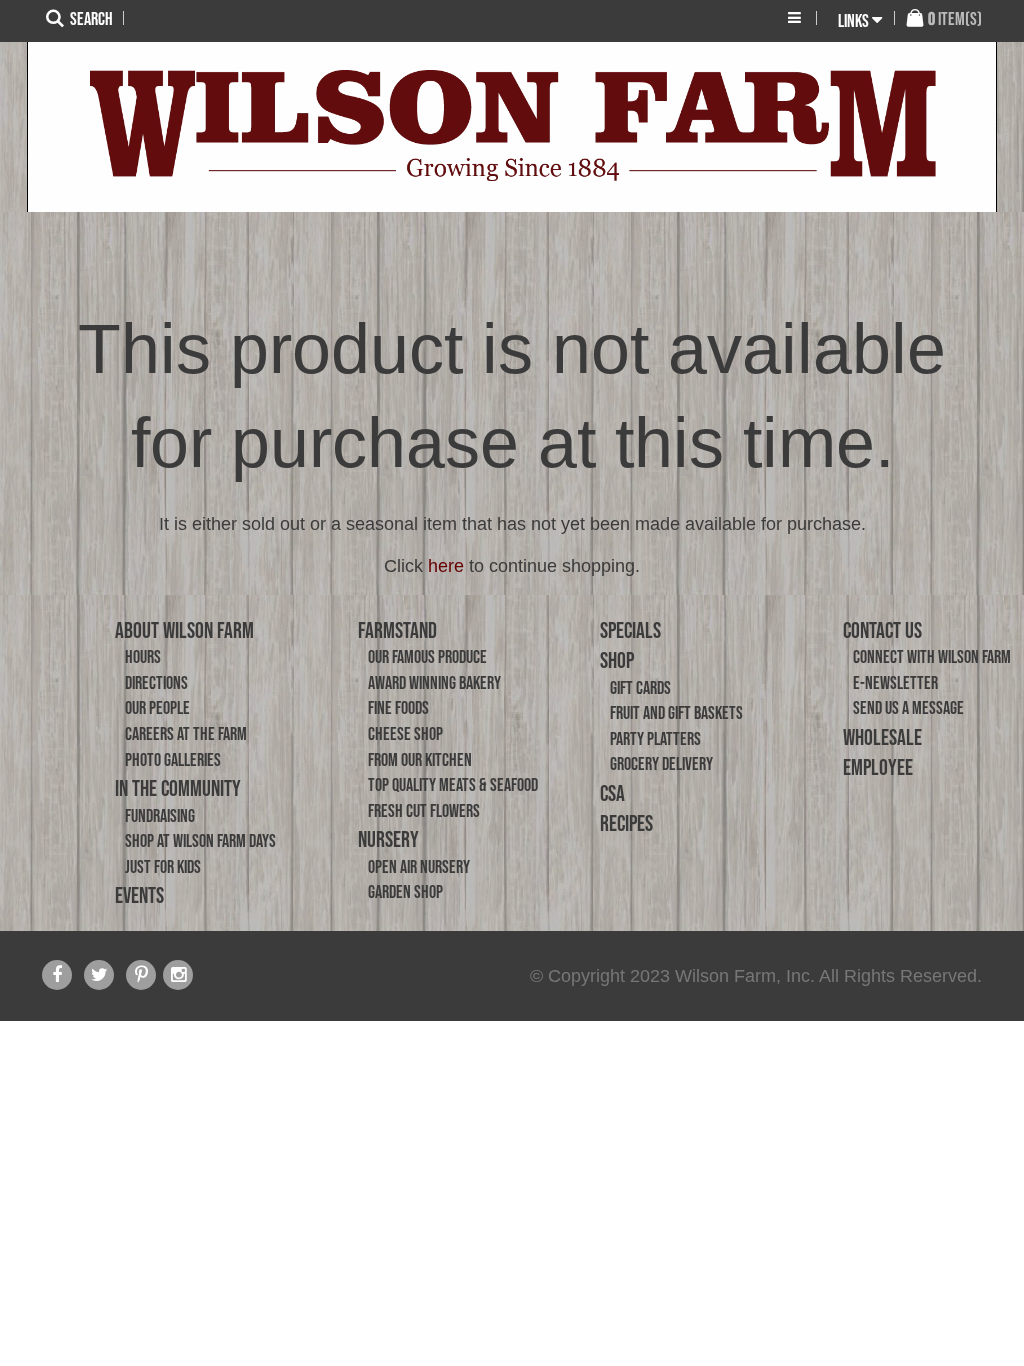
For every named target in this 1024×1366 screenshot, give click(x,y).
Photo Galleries (173, 760)
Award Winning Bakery (434, 683)
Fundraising (160, 816)
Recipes (626, 823)
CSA (612, 793)
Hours (143, 657)
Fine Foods (398, 708)
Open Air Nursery (419, 867)
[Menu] (794, 17)
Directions (156, 683)
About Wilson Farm (184, 630)
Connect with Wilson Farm (932, 657)
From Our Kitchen (420, 760)
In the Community (178, 788)
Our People (157, 708)
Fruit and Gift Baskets (676, 713)
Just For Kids (163, 867)
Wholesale (882, 737)
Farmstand (397, 630)
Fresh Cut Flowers (424, 811)
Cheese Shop (405, 734)
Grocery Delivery (661, 764)
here (446, 566)
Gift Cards (640, 688)
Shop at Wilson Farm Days (200, 841)
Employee (878, 767)
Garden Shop (405, 892)
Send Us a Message (908, 708)
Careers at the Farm (186, 734)
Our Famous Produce (427, 657)
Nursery (388, 839)
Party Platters (655, 739)
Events (139, 895)
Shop (617, 660)
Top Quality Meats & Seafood (453, 785)
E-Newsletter (895, 683)
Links (853, 21)
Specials (630, 630)
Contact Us (882, 630)
